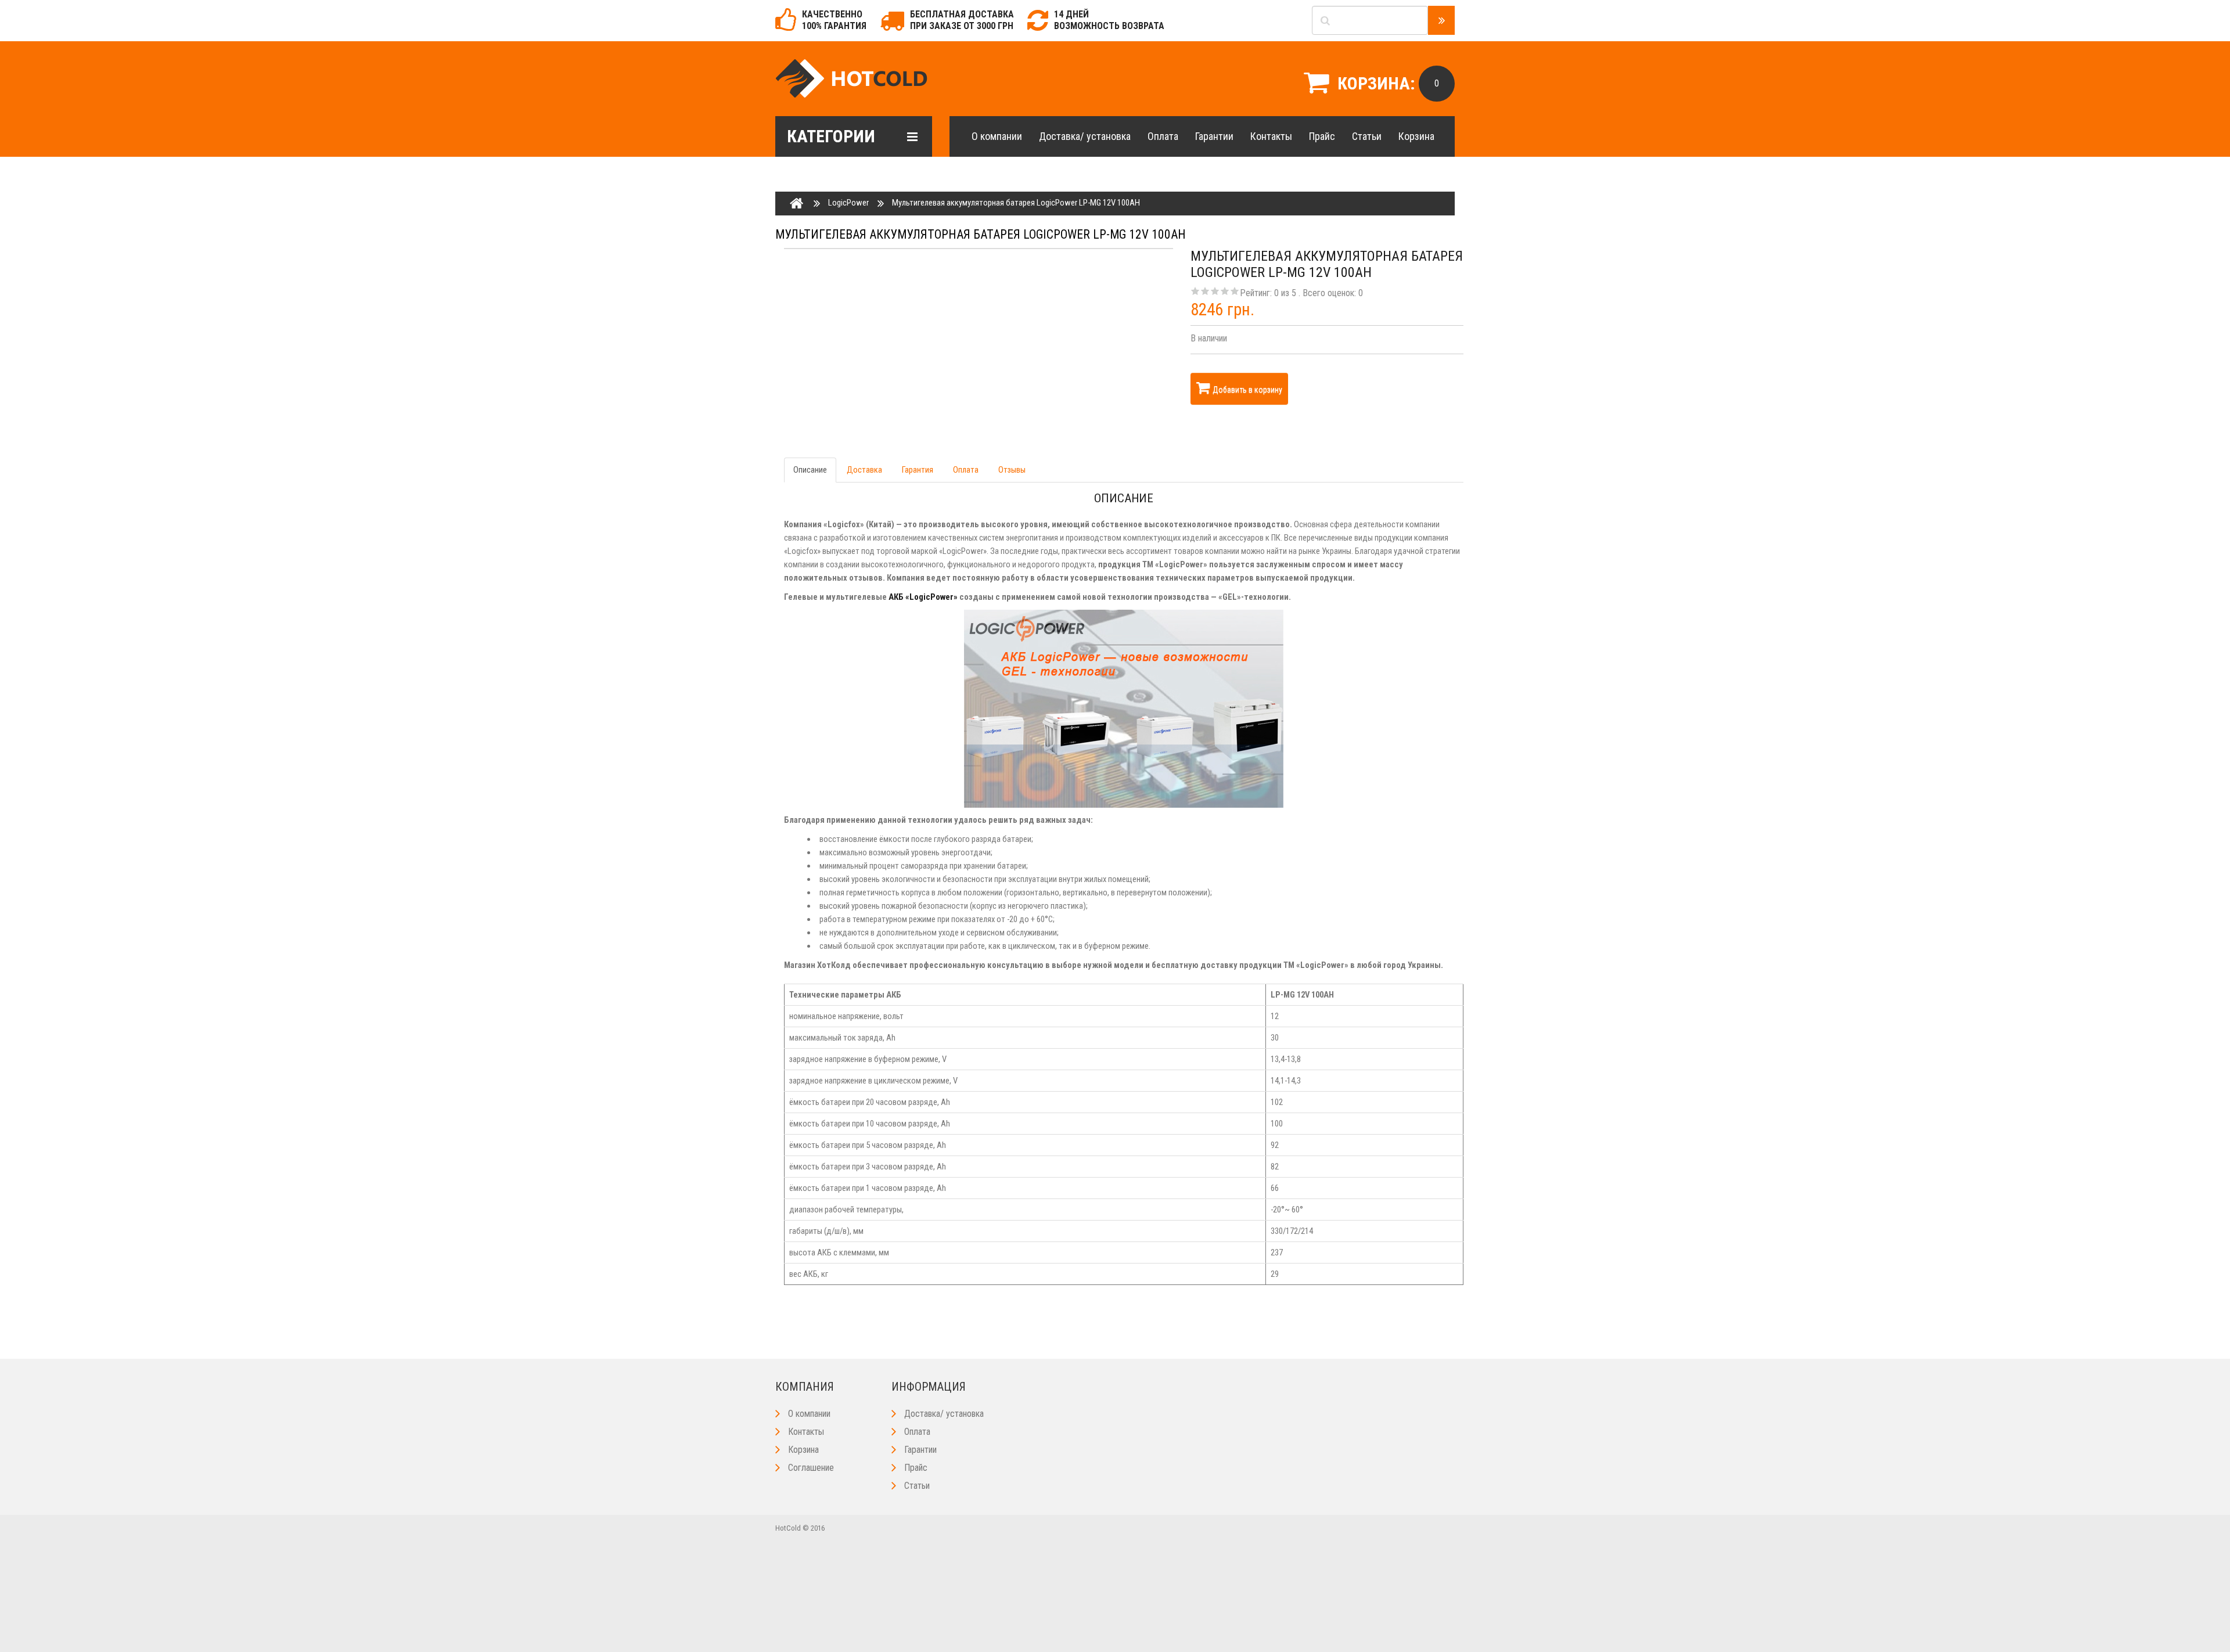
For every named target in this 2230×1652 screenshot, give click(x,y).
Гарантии (1214, 136)
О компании (997, 136)
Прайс (1322, 136)
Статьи (1367, 136)
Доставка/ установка (1085, 136)
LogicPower (848, 203)
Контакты (1271, 136)
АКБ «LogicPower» (923, 597)
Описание (810, 470)
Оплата (1163, 136)
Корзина (1416, 136)
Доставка (864, 470)
